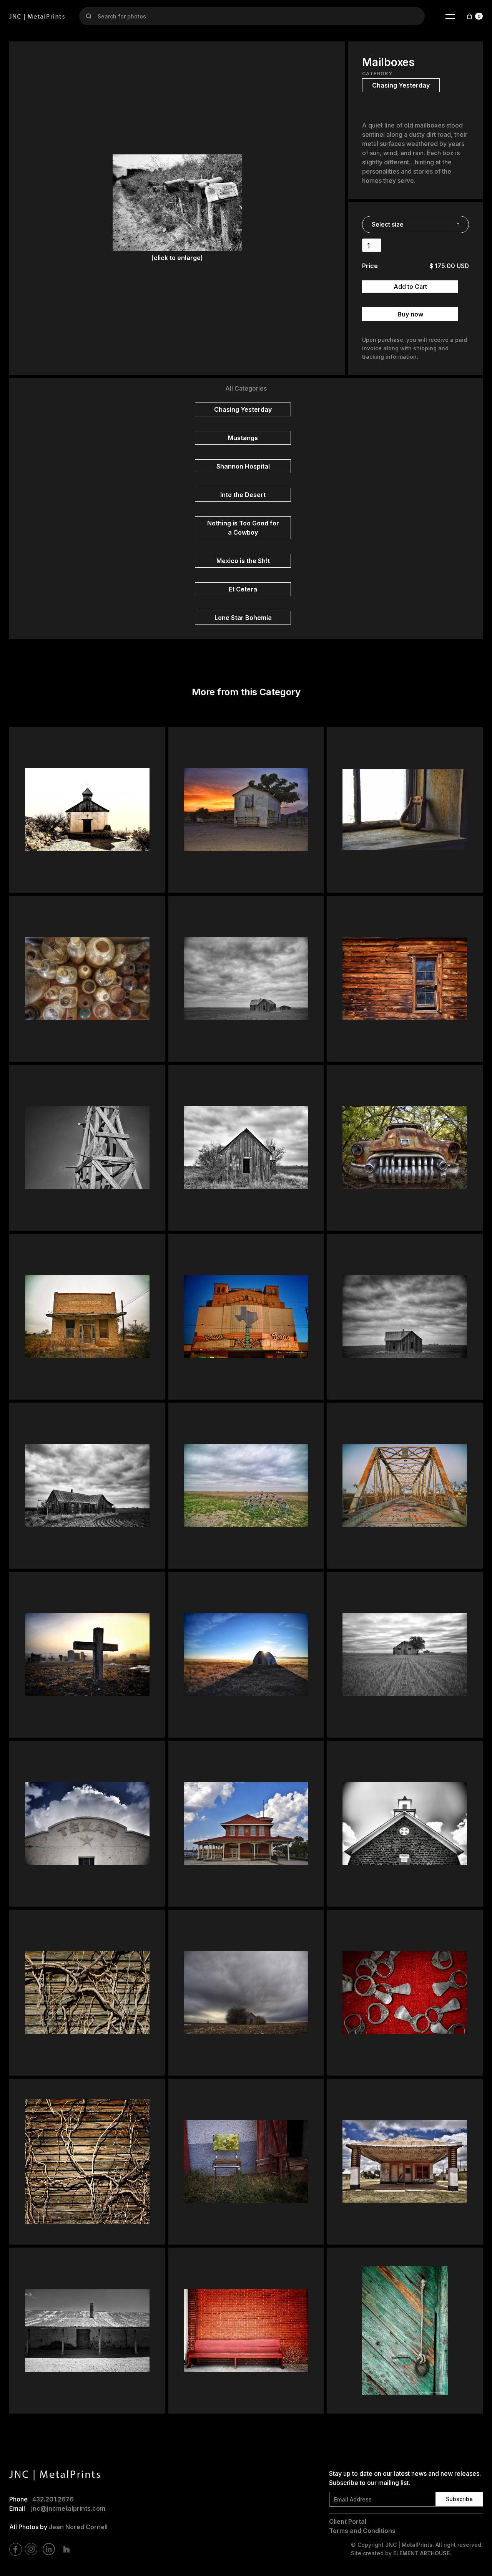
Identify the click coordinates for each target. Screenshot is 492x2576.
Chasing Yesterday (243, 409)
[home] (37, 16)
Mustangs (243, 438)
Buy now (410, 314)
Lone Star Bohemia (243, 618)
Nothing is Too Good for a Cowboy (243, 528)
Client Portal (348, 2521)
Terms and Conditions (362, 2531)
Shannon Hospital (243, 466)
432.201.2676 (53, 2499)
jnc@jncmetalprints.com (68, 2508)
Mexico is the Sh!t (243, 561)
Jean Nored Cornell (78, 2527)
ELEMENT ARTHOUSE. (422, 2553)
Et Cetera (243, 589)
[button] (450, 16)
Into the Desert (243, 495)
